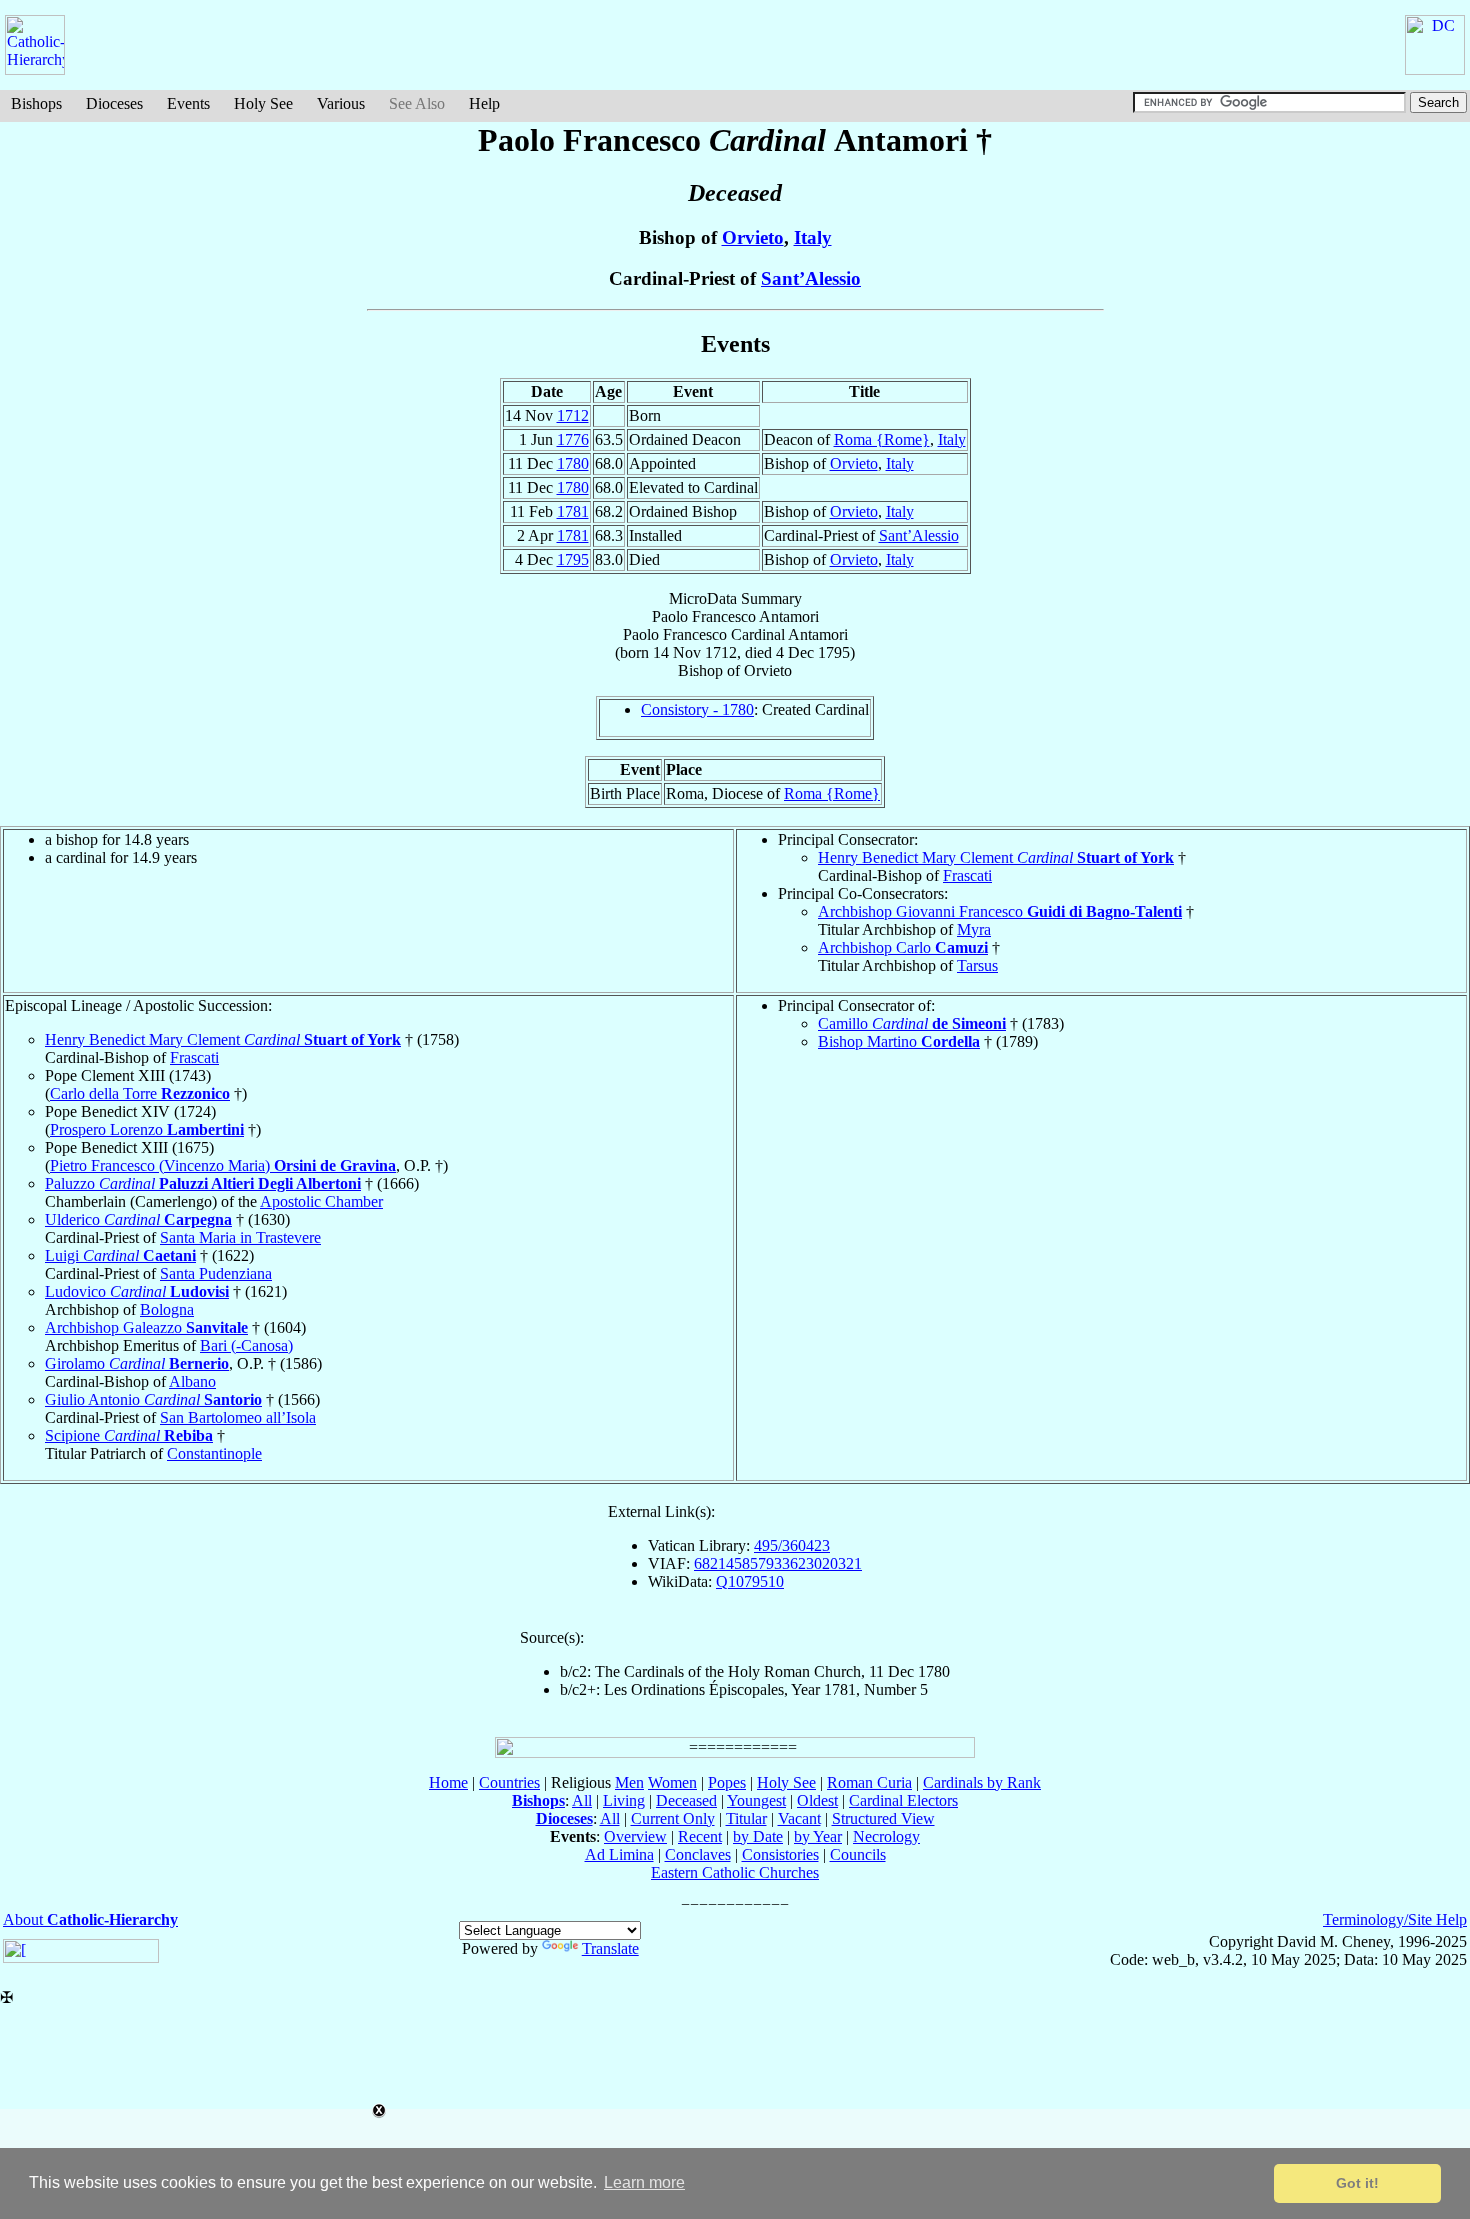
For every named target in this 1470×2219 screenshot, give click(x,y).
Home (448, 1782)
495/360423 (792, 1545)
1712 (573, 415)
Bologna (167, 1309)
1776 (573, 439)
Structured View (883, 1818)
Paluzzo (203, 1183)
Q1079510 (750, 1581)
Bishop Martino (899, 1041)
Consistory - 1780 (697, 709)
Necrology (886, 1836)
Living (624, 1800)
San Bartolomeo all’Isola (238, 1417)
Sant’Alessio (811, 278)
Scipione (129, 1435)
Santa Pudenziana (216, 1273)
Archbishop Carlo (903, 947)
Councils (858, 1854)
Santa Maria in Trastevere (240, 1237)
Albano (192, 1381)
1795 (573, 559)
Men (629, 1782)
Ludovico (137, 1291)
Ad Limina (619, 1854)
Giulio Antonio (153, 1399)
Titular (746, 1818)
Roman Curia (869, 1782)
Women (672, 1782)
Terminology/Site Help (1395, 1919)
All (582, 1800)
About (90, 1919)
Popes (727, 1782)
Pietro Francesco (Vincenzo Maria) (223, 1165)
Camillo (912, 1023)
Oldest (817, 1800)
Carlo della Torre (140, 1093)
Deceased (686, 1800)
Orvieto (753, 237)
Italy (813, 237)
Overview (635, 1836)
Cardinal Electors (903, 1800)
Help (484, 103)
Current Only (673, 1818)
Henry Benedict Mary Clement (996, 857)
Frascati (967, 875)
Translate (610, 1948)
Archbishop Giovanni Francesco (1000, 911)
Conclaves (698, 1854)
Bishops (36, 103)
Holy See (263, 103)
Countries (509, 1782)
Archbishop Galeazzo (146, 1327)
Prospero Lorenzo (147, 1129)
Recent (700, 1836)
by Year (818, 1836)
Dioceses (114, 103)
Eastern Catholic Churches (735, 1872)
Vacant (799, 1818)
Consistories (780, 1854)
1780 (573, 463)
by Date (758, 1836)
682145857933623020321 (778, 1563)
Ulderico (138, 1219)
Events (188, 103)
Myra (974, 929)
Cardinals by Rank (982, 1782)
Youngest (756, 1800)
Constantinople (214, 1453)
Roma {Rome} (882, 439)
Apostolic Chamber (321, 1201)
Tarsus (977, 965)
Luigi (120, 1255)
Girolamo (137, 1363)
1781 (573, 511)
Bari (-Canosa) (246, 1345)
